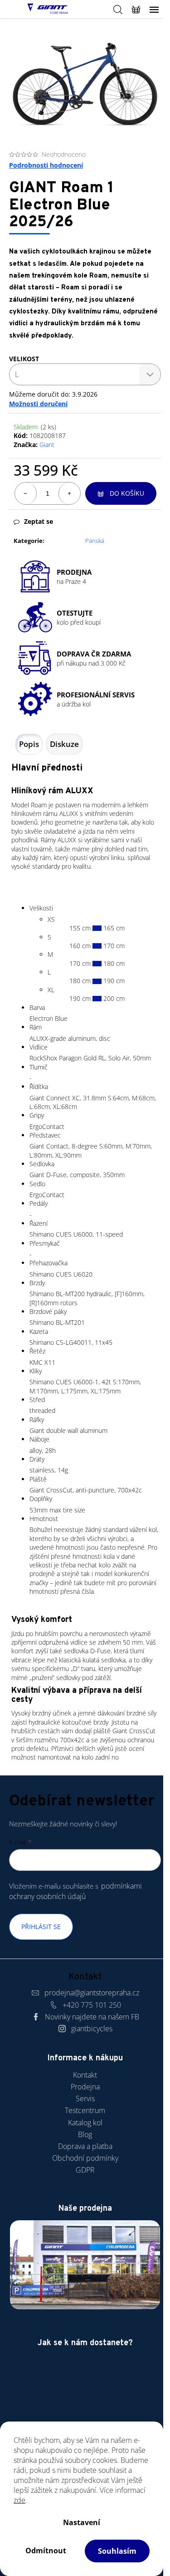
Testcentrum (85, 2110)
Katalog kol (85, 2123)
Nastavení (82, 2522)
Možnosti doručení (38, 404)
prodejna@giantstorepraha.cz (92, 1993)
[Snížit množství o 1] (26, 493)
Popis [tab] (29, 744)
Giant (47, 445)
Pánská (95, 541)
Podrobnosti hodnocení (46, 165)
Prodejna (85, 2087)
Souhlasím (117, 2551)
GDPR (85, 2170)
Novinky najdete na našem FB (92, 2017)
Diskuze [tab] (64, 744)
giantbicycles (92, 2029)
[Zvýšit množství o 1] (69, 493)
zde (19, 2500)
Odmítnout (46, 2551)
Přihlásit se (41, 1927)
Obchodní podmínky (85, 2158)
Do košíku (127, 493)
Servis (85, 2099)
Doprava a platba (85, 2146)
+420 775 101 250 (92, 2005)
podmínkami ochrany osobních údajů (75, 1891)
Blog (85, 2134)
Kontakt (85, 2075)
